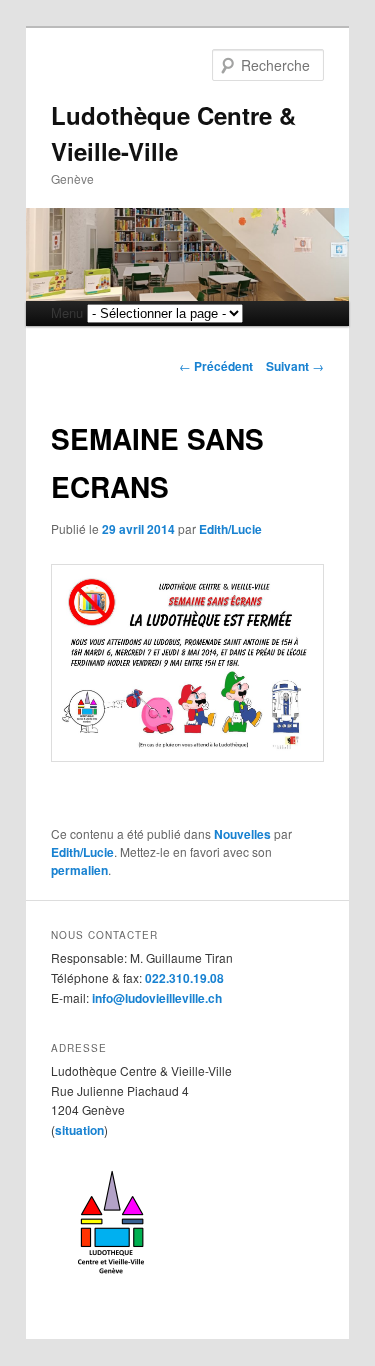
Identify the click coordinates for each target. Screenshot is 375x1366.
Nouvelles (242, 834)
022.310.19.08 (184, 978)
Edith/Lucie (230, 529)
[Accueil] (111, 1281)
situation (79, 1130)
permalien (79, 870)
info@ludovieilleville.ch (157, 998)
